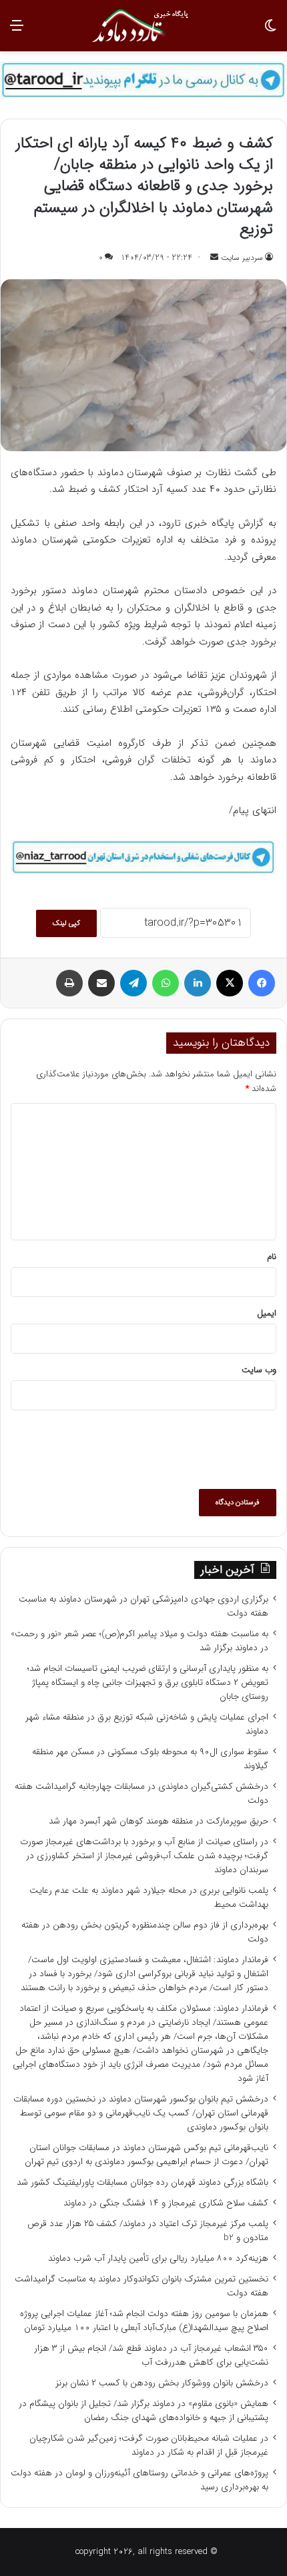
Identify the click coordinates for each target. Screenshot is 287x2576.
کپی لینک (66, 923)
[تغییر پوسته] (270, 31)
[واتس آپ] (166, 983)
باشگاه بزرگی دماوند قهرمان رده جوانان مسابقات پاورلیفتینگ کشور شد (142, 2182)
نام (272, 1257)
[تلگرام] (133, 983)
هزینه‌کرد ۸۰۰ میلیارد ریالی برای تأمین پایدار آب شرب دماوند (158, 2258)
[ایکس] (230, 983)
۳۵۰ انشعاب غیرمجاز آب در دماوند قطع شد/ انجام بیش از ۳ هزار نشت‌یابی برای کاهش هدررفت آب (151, 2355)
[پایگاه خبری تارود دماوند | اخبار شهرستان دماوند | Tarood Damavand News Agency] (143, 26)
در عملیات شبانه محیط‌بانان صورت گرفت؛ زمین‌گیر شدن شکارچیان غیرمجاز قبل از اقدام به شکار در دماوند (149, 2445)
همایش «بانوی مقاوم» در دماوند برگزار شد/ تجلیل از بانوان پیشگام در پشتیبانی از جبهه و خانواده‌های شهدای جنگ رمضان (143, 2411)
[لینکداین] (198, 983)
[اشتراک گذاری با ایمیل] (101, 983)
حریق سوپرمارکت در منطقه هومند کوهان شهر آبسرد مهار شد (159, 1821)
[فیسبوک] (262, 983)
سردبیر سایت (242, 258)
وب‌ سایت (259, 1370)
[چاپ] (69, 983)
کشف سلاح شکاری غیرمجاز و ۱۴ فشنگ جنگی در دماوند (166, 2203)
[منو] (17, 31)
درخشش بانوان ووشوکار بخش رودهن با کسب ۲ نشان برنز (162, 2383)
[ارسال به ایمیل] (214, 258)
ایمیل (267, 1313)
